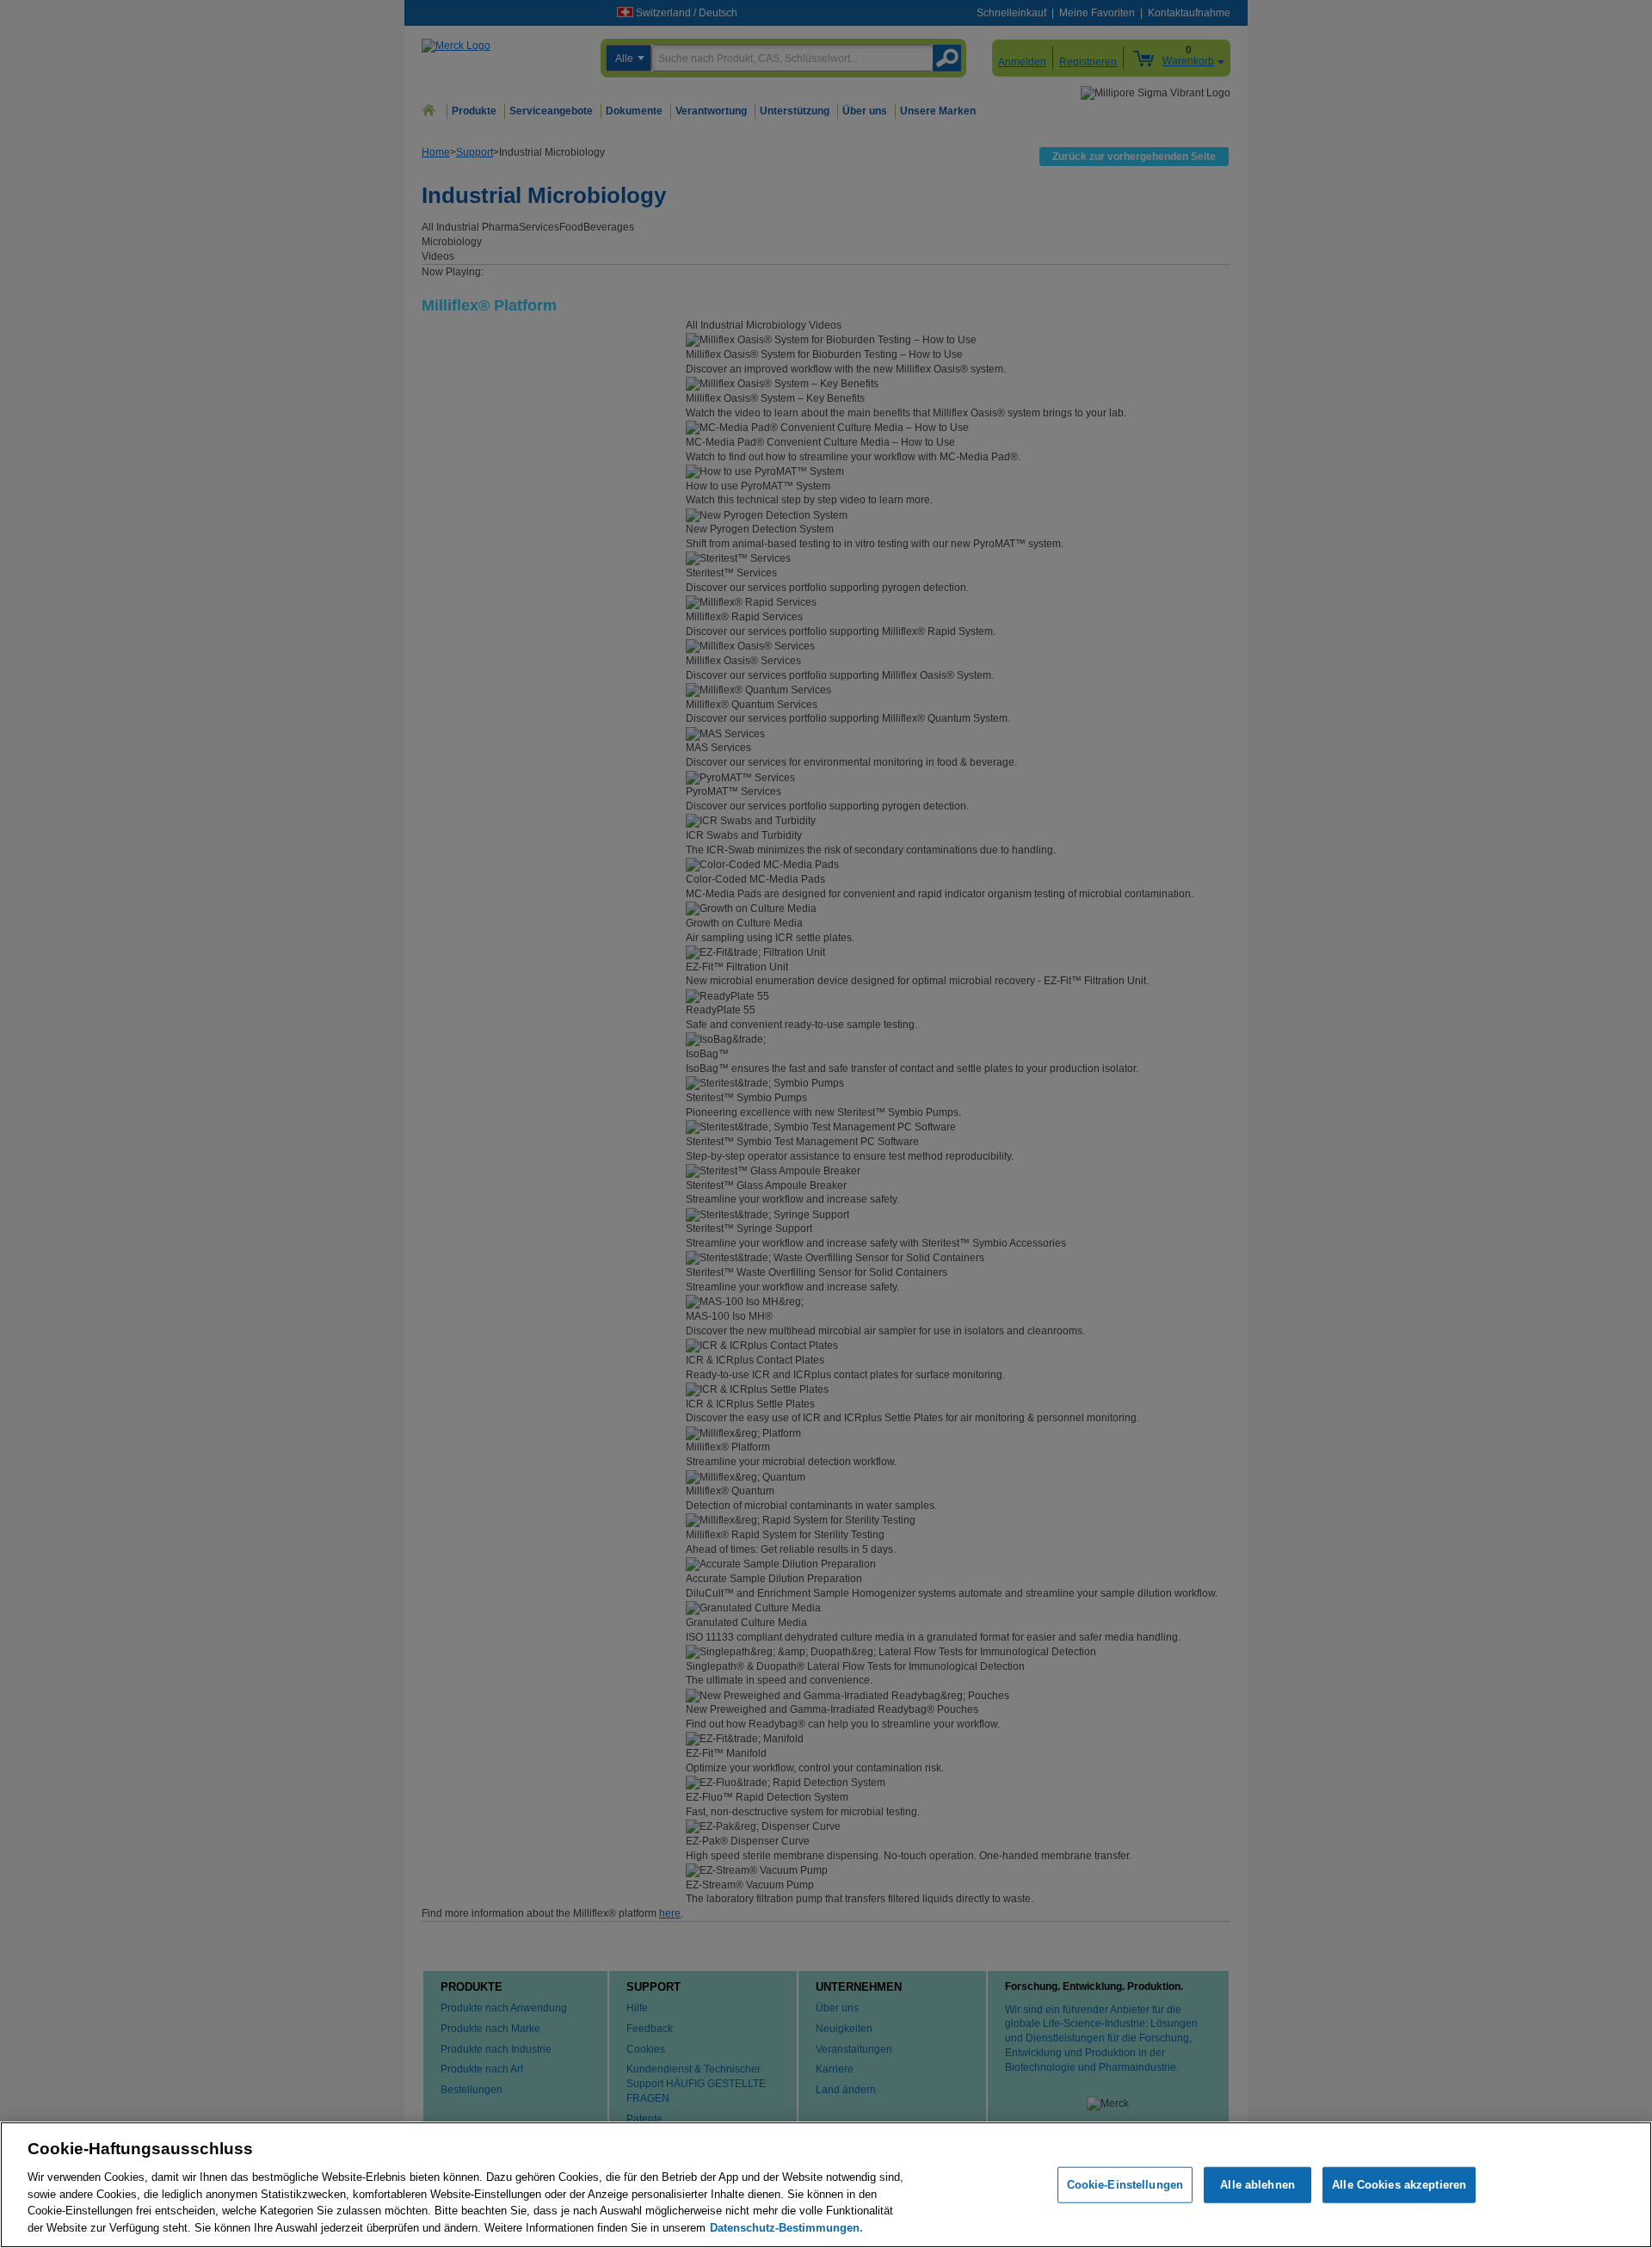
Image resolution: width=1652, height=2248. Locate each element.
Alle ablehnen (1257, 2185)
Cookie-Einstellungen (1125, 2185)
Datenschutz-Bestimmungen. (786, 2227)
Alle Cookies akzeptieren (1399, 2185)
